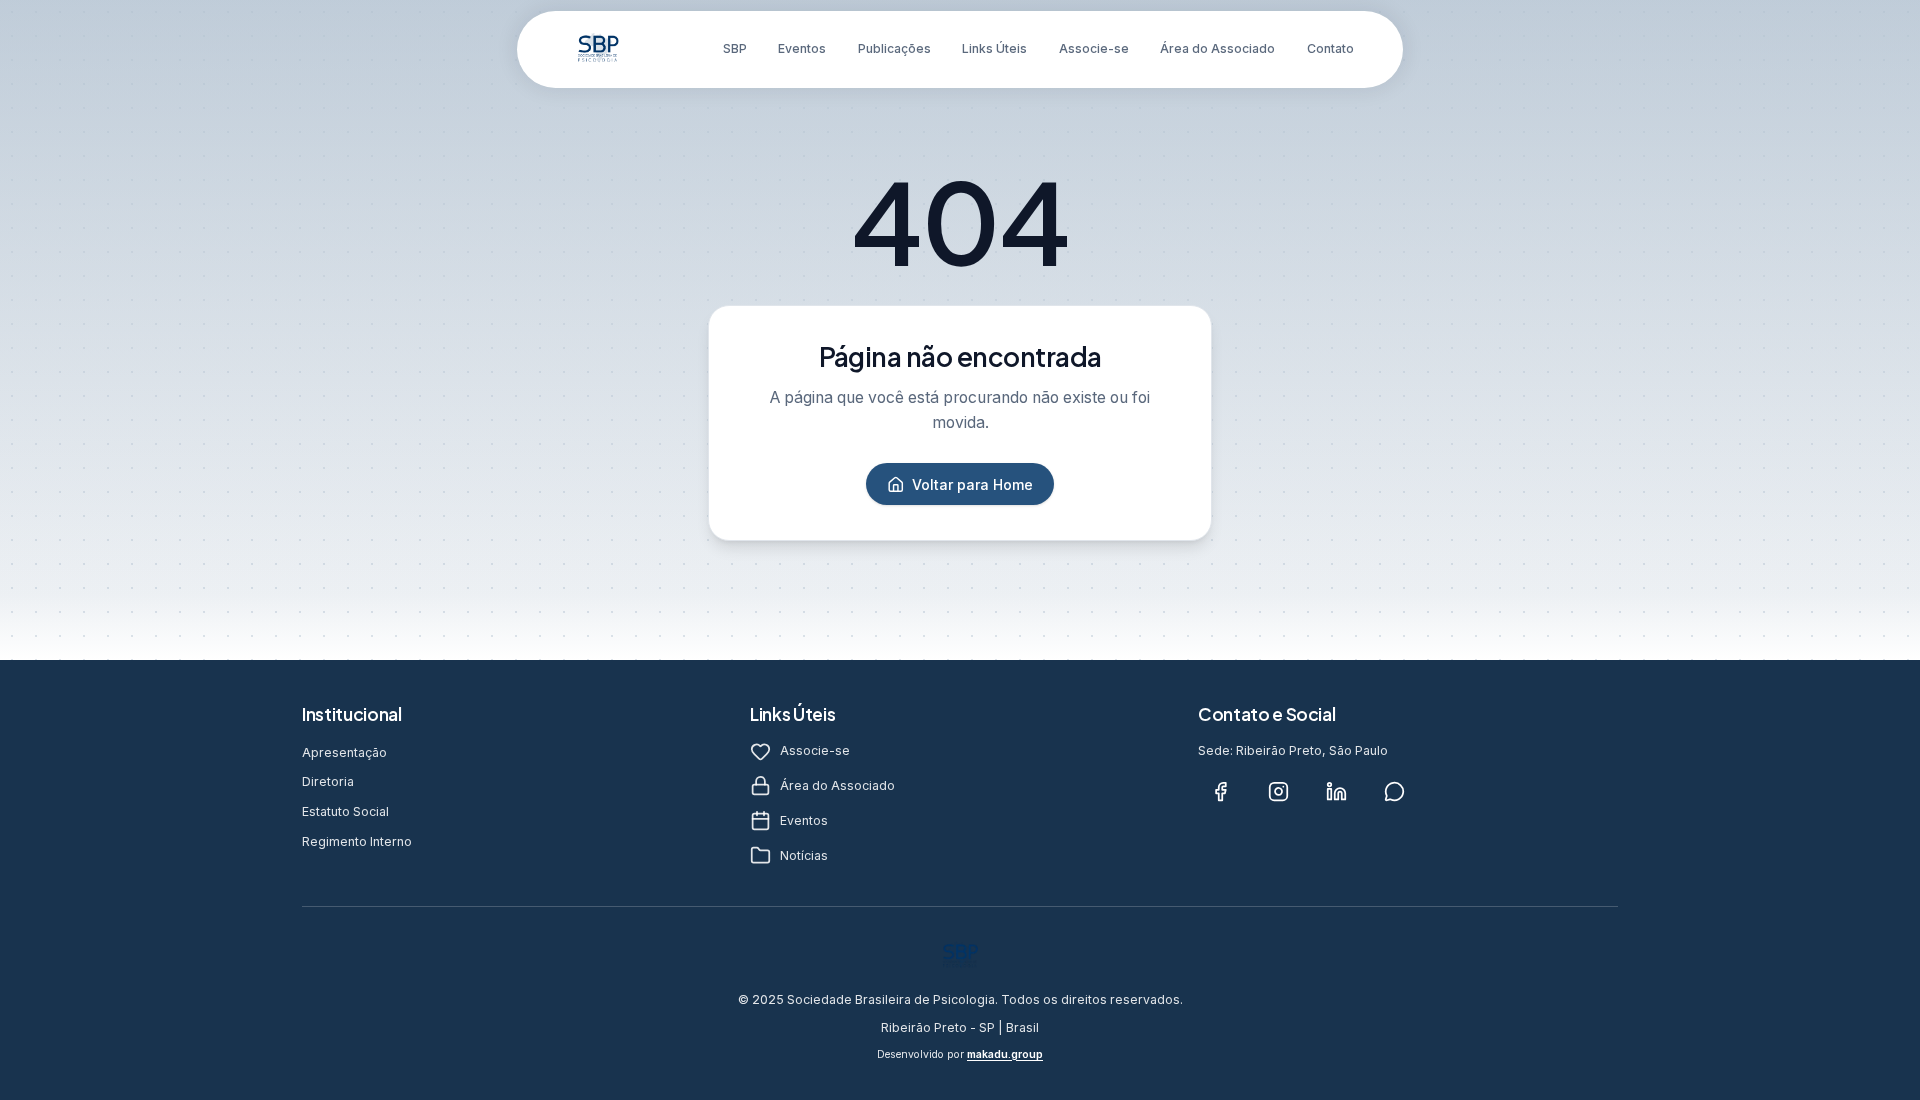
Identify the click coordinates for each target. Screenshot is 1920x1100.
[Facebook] (1220, 791)
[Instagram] (1278, 791)
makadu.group (1005, 1054)
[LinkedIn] (1336, 791)
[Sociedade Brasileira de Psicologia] (598, 49)
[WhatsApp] (1394, 791)
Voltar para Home (972, 484)
